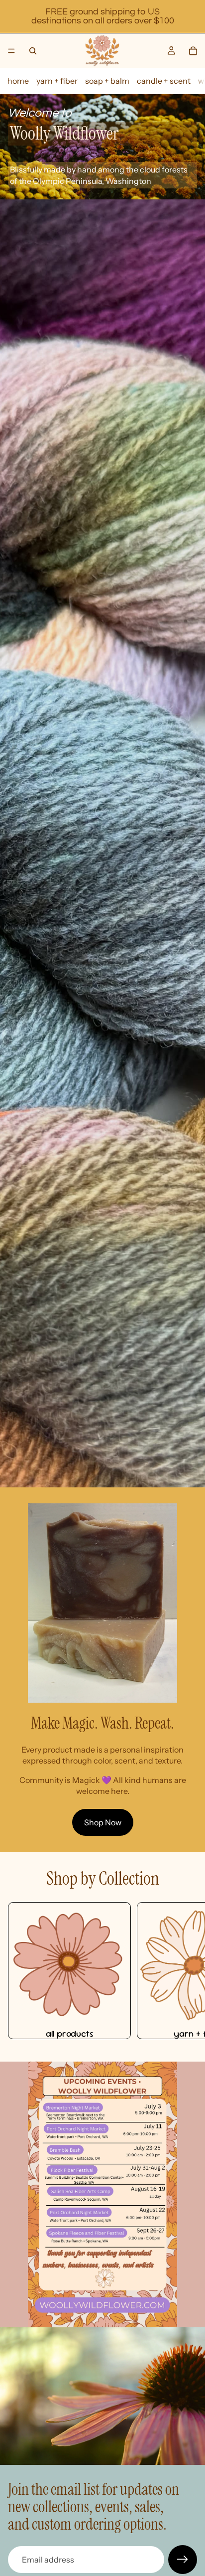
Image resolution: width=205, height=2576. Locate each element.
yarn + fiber (57, 81)
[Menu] (11, 51)
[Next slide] (186, 1971)
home (18, 81)
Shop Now (103, 1822)
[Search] (33, 51)
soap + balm (107, 81)
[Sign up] (183, 2560)
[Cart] (193, 51)
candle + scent (164, 81)
